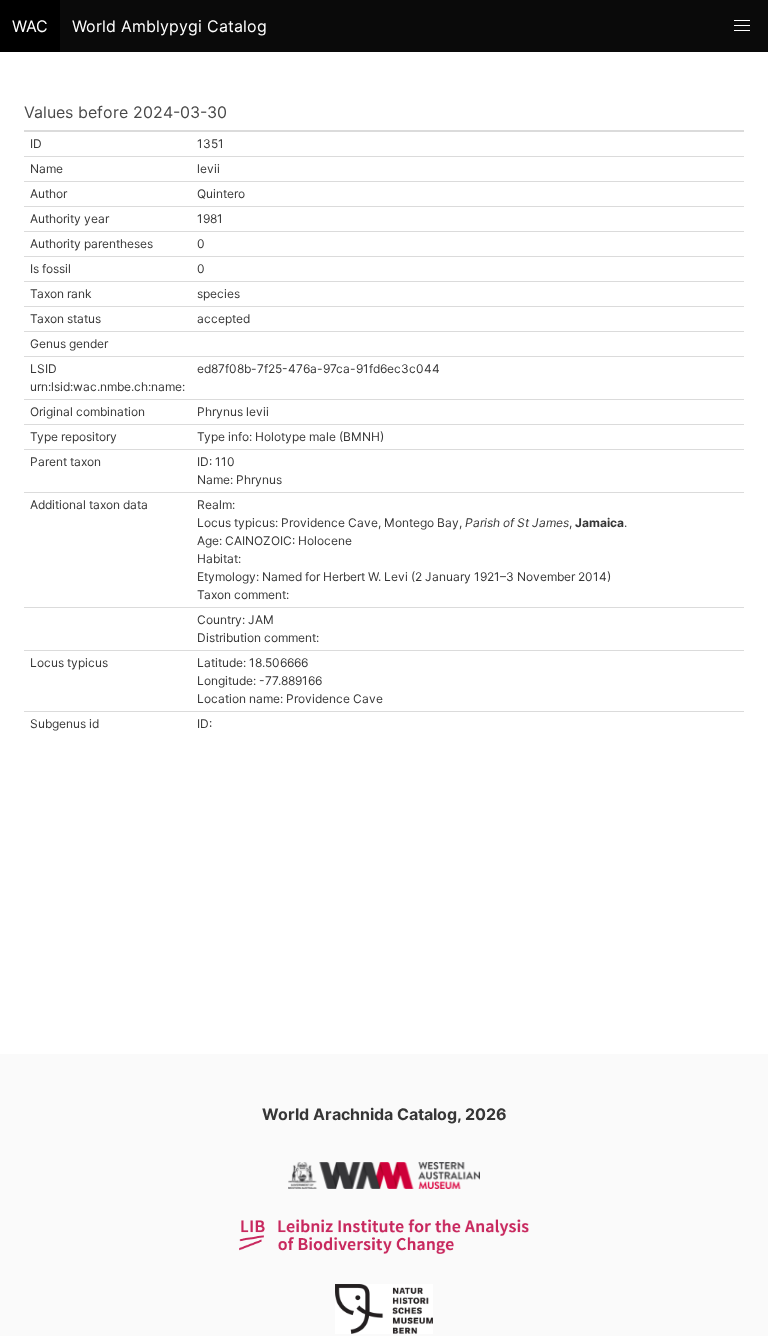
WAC (30, 26)
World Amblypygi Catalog (169, 26)
